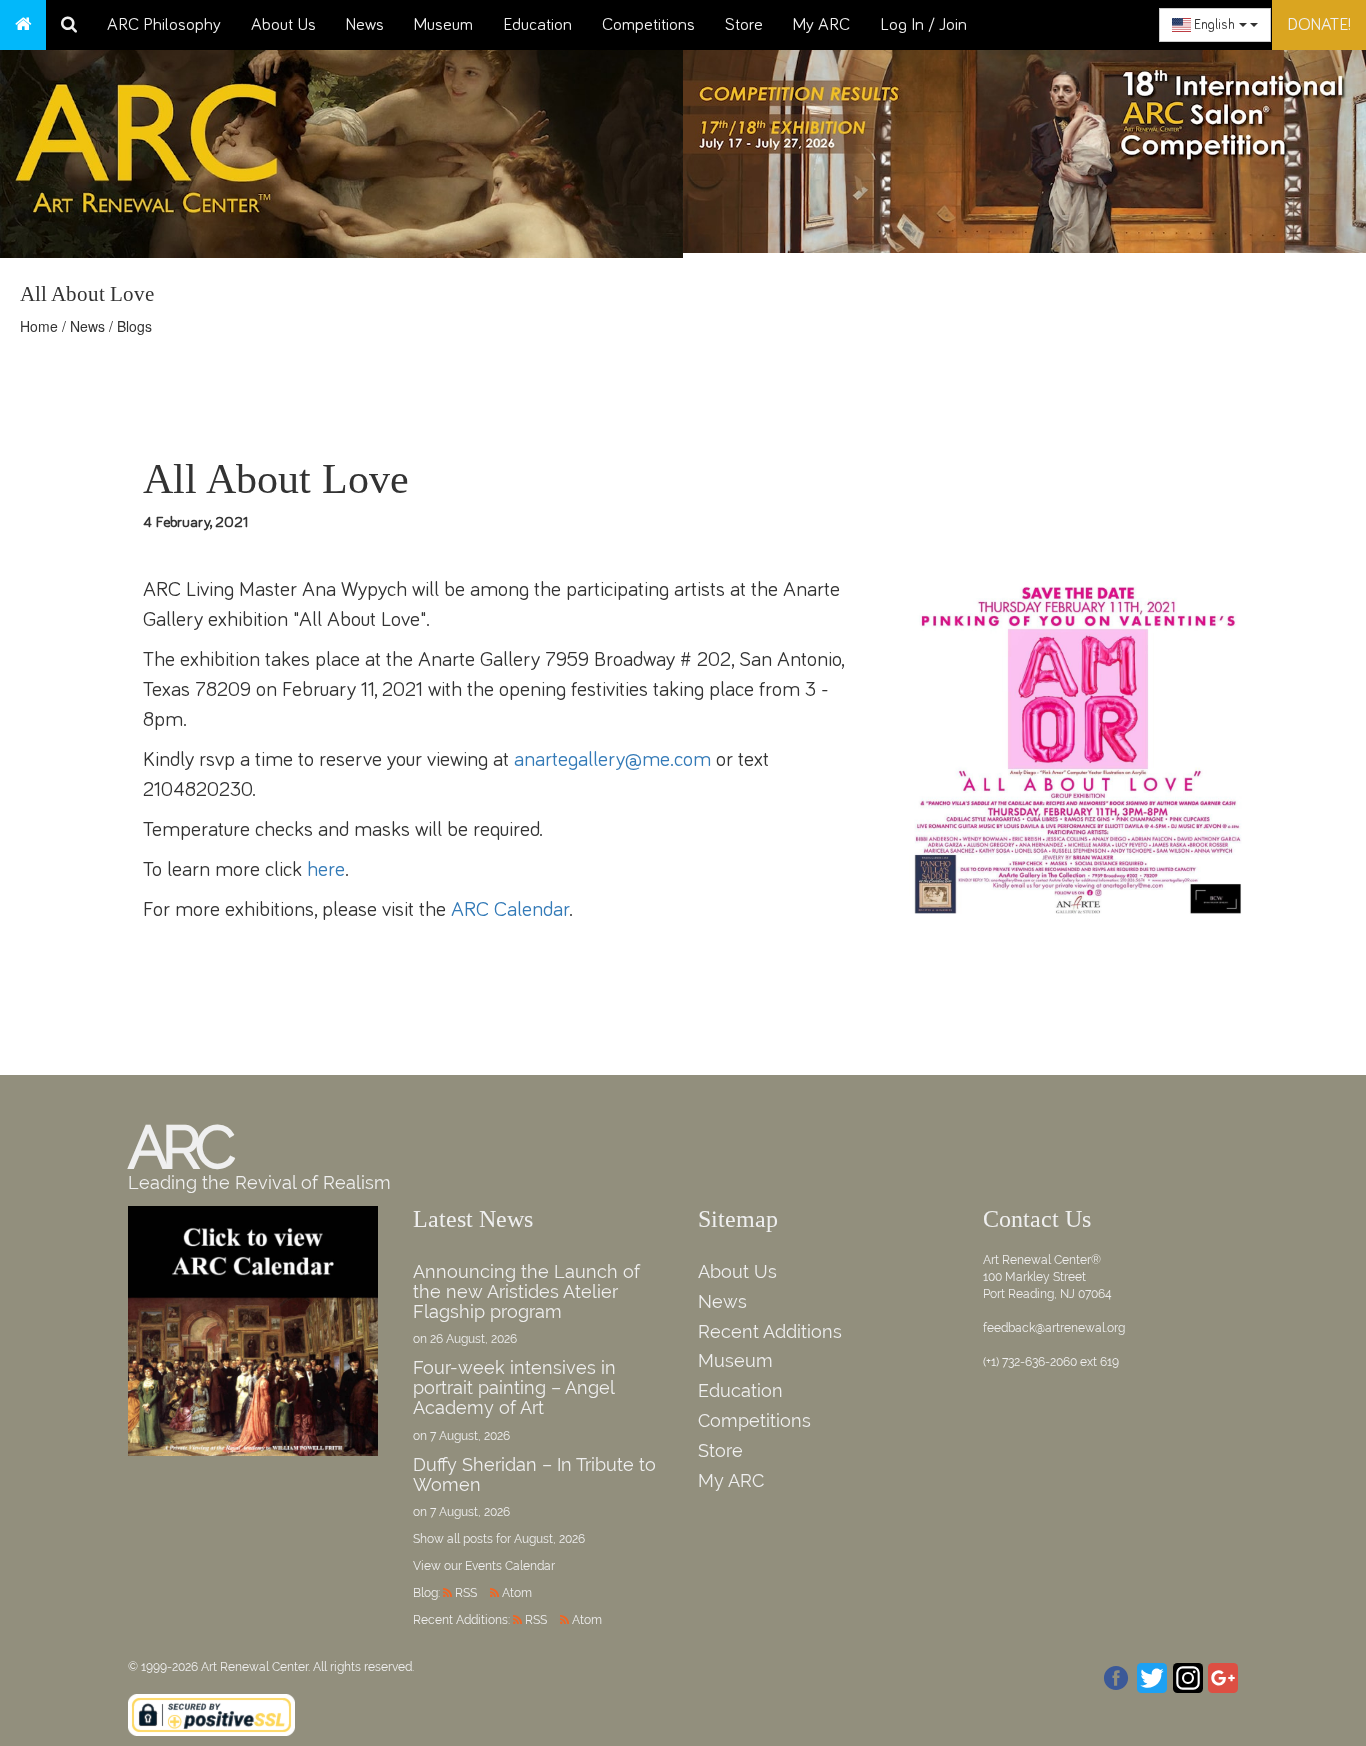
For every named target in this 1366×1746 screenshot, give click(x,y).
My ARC (821, 25)
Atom (517, 1593)
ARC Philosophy (164, 25)
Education (537, 25)
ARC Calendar (510, 909)
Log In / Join (923, 25)
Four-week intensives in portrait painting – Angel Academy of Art (514, 1387)
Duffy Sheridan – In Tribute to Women (534, 1474)
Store (744, 25)
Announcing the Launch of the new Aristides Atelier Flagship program (526, 1291)
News (365, 25)
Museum (443, 25)
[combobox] (1215, 25)
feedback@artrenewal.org (1054, 1328)
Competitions (648, 25)
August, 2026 (549, 1539)
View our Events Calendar (484, 1566)
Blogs (134, 326)
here (326, 869)
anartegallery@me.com (612, 759)
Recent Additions (770, 1331)
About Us (283, 25)
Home (39, 326)
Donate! (1319, 25)
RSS (466, 1593)
